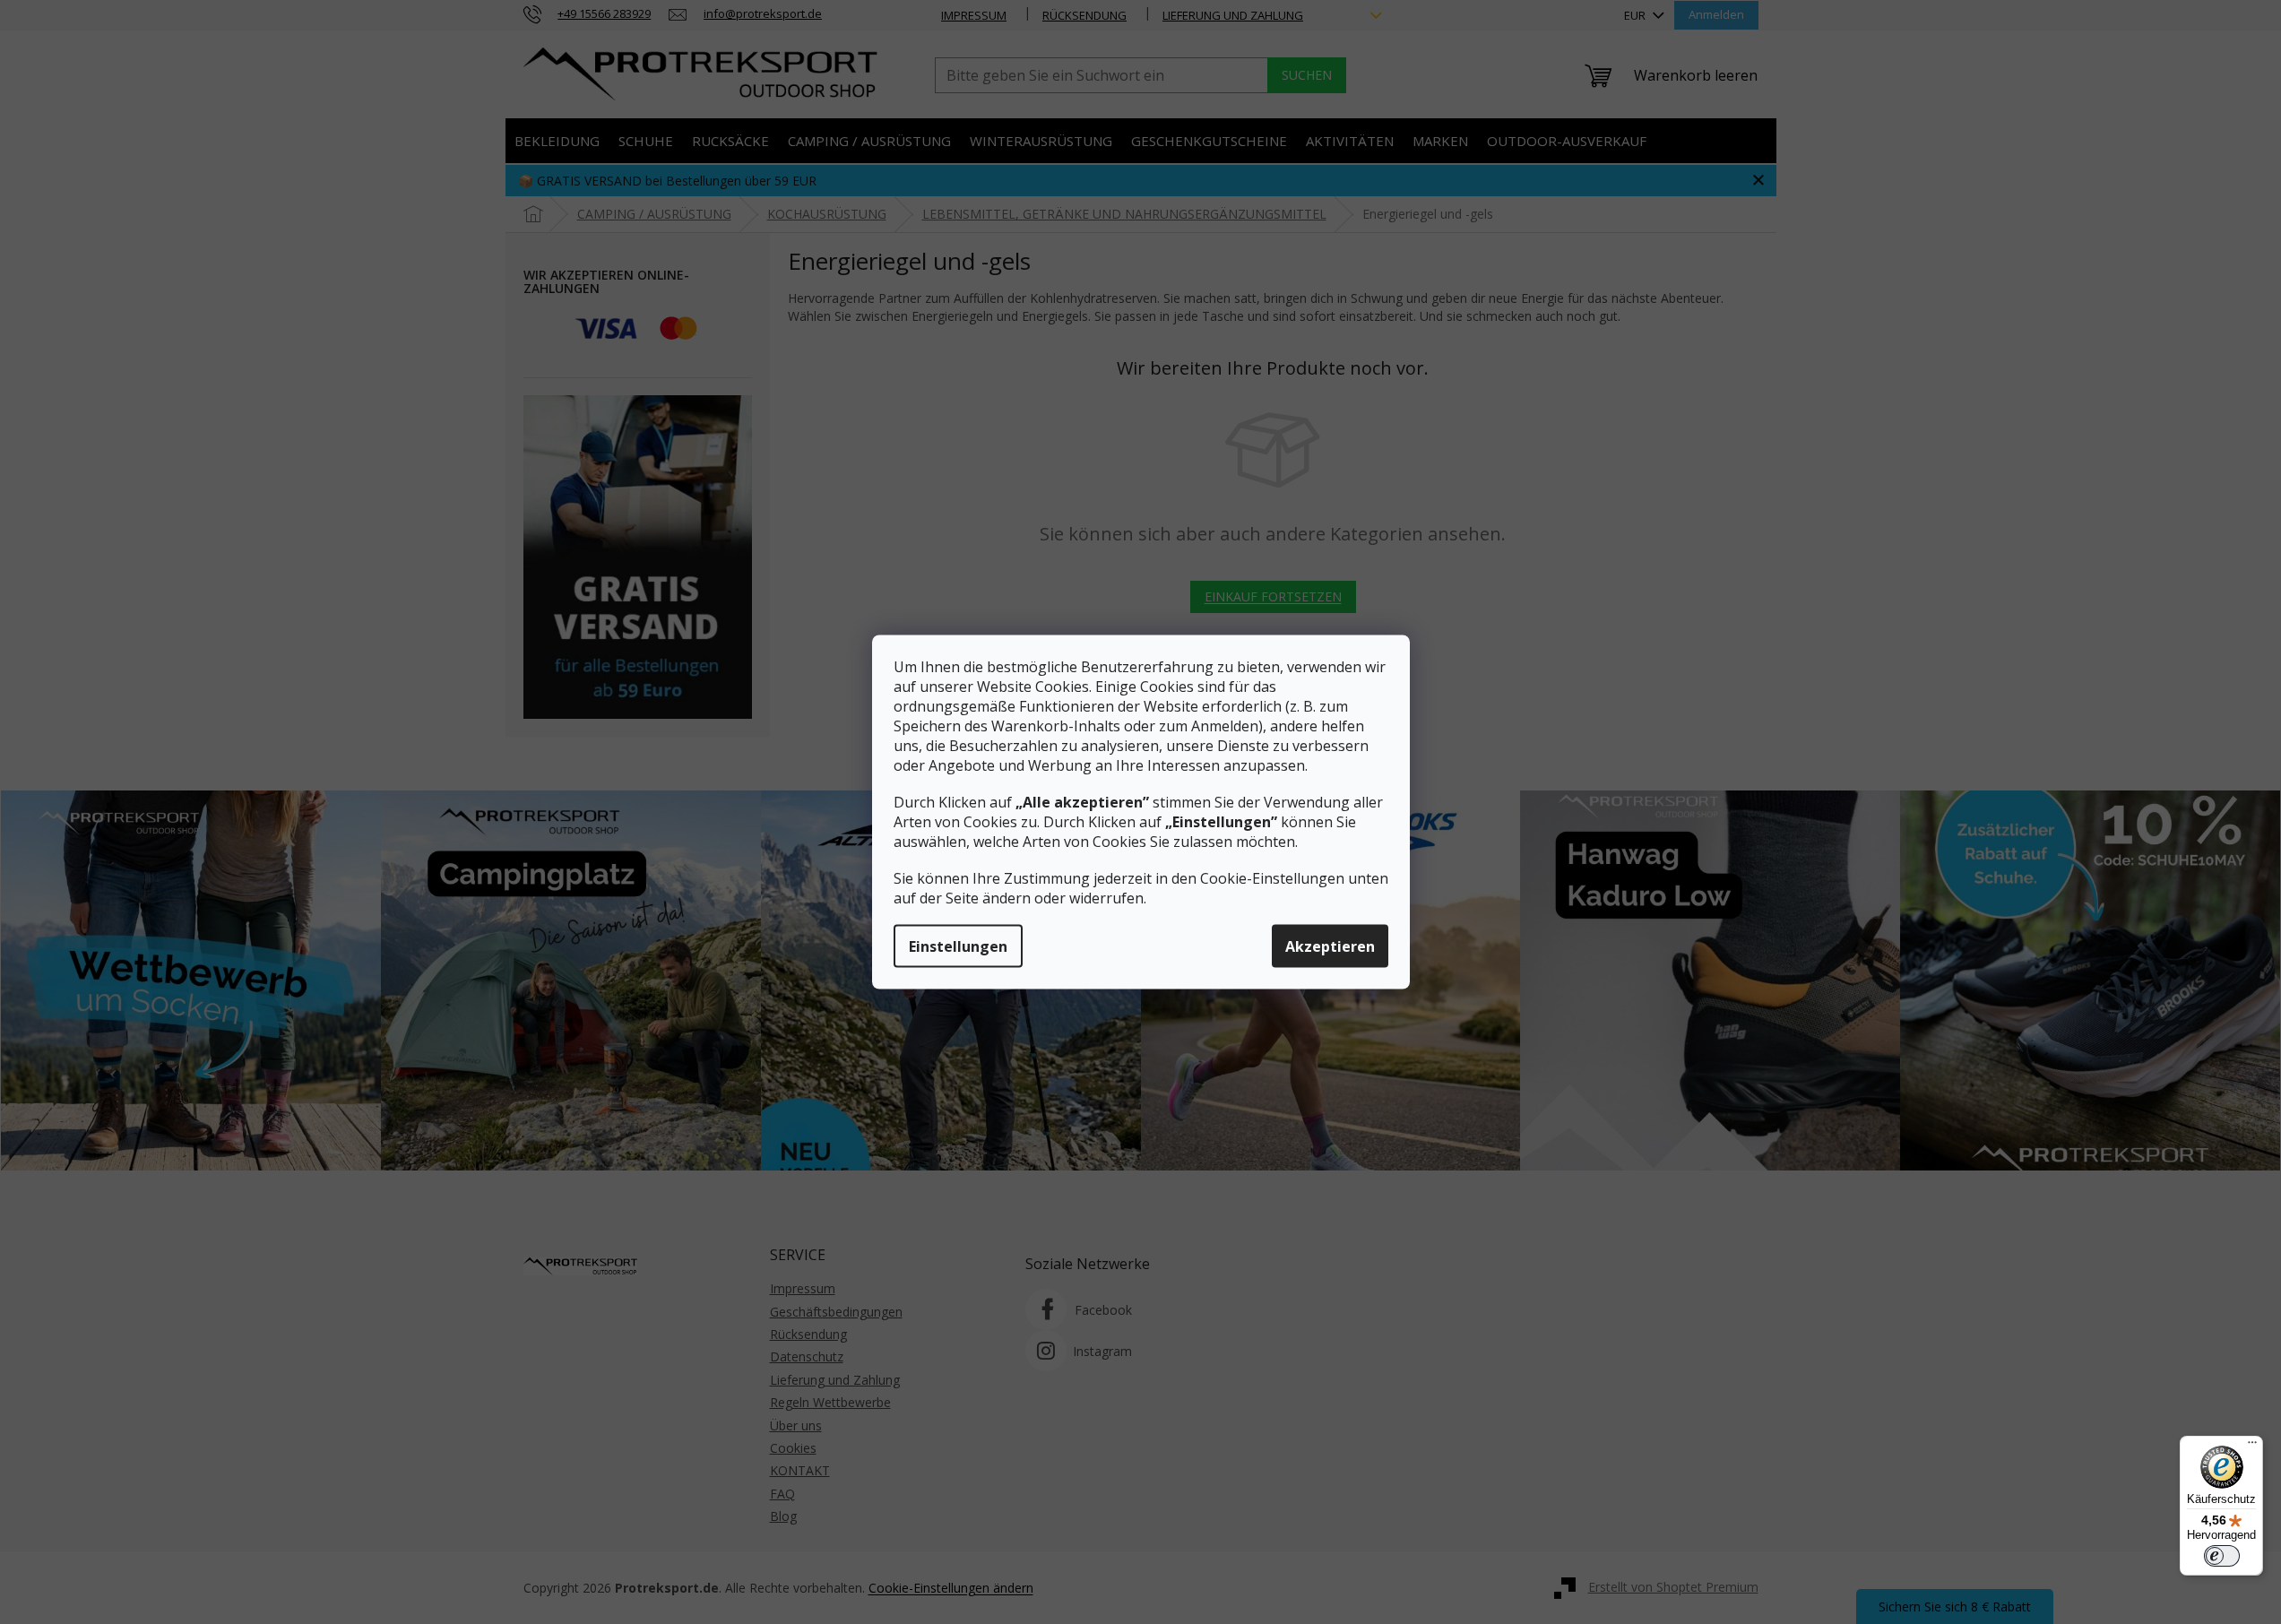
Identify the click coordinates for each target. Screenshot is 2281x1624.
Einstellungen (958, 946)
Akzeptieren (1330, 946)
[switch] (2222, 1556)
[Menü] (2252, 1447)
